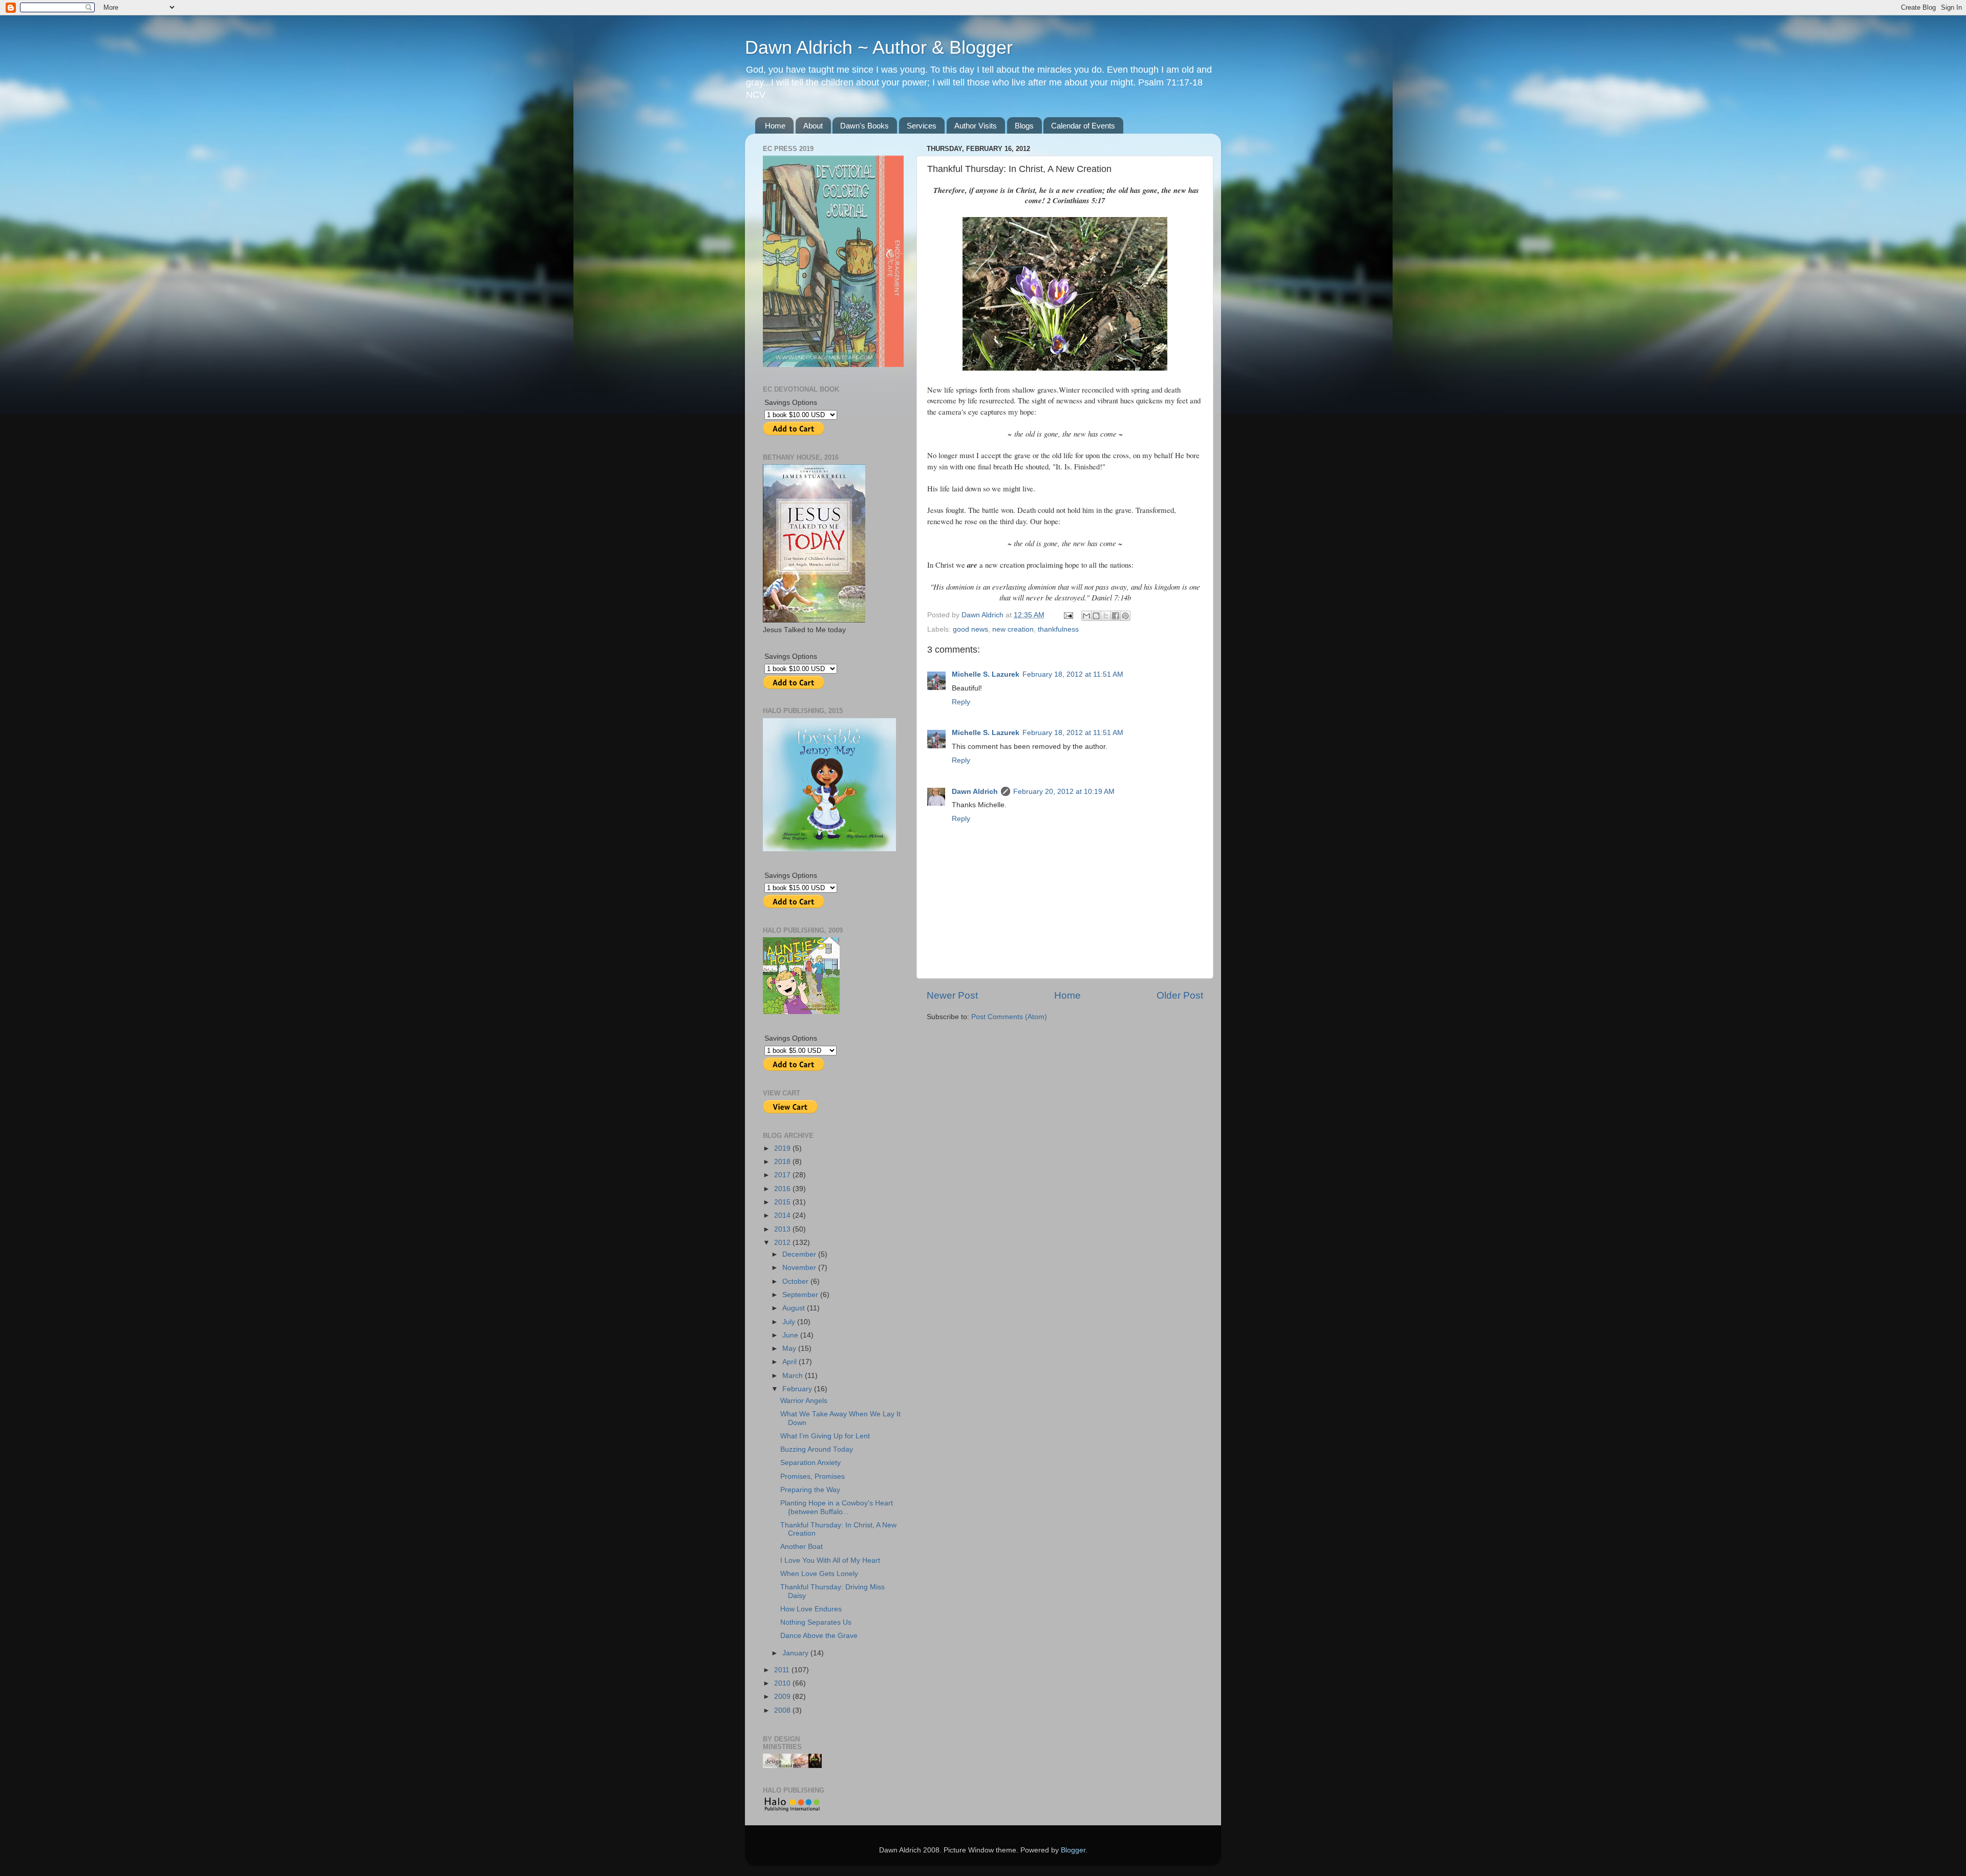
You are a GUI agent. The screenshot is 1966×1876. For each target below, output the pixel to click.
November (800, 1268)
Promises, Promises (813, 1476)
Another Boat (802, 1547)
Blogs (1024, 126)
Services (922, 126)
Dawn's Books (864, 126)
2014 (783, 1215)
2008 (783, 1710)
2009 (783, 1697)
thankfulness (1058, 629)
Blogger (1073, 1850)
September (801, 1295)
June (791, 1335)
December (800, 1254)
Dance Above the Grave (819, 1636)
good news (970, 629)
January (796, 1653)
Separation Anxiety (810, 1463)
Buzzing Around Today (817, 1449)
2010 (783, 1683)
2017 (783, 1175)
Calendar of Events (1083, 126)
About (813, 126)
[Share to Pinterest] (1125, 616)
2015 (783, 1202)
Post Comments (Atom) (1009, 1017)
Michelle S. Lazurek (986, 674)
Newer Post (952, 995)
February (798, 1389)
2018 (783, 1162)
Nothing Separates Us (816, 1622)
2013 (783, 1229)
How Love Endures (811, 1609)
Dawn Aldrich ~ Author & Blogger (879, 47)
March (794, 1376)
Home (775, 126)
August (795, 1308)
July (790, 1322)
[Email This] (1086, 616)
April (790, 1362)
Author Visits (976, 126)
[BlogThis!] (1096, 616)
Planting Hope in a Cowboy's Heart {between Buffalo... (837, 1507)
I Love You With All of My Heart (830, 1560)
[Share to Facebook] (1116, 616)
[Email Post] (1068, 615)
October (796, 1281)
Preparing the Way (810, 1490)
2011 (783, 1670)
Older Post (1180, 995)
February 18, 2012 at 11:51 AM (1073, 674)
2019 (783, 1148)
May (790, 1349)
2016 (783, 1189)
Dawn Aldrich (975, 792)
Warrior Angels (804, 1401)
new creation (1013, 629)
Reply (961, 702)
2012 (783, 1243)
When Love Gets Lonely (819, 1574)
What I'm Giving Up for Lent (825, 1436)
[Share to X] (1106, 616)
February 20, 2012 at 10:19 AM (1064, 792)
